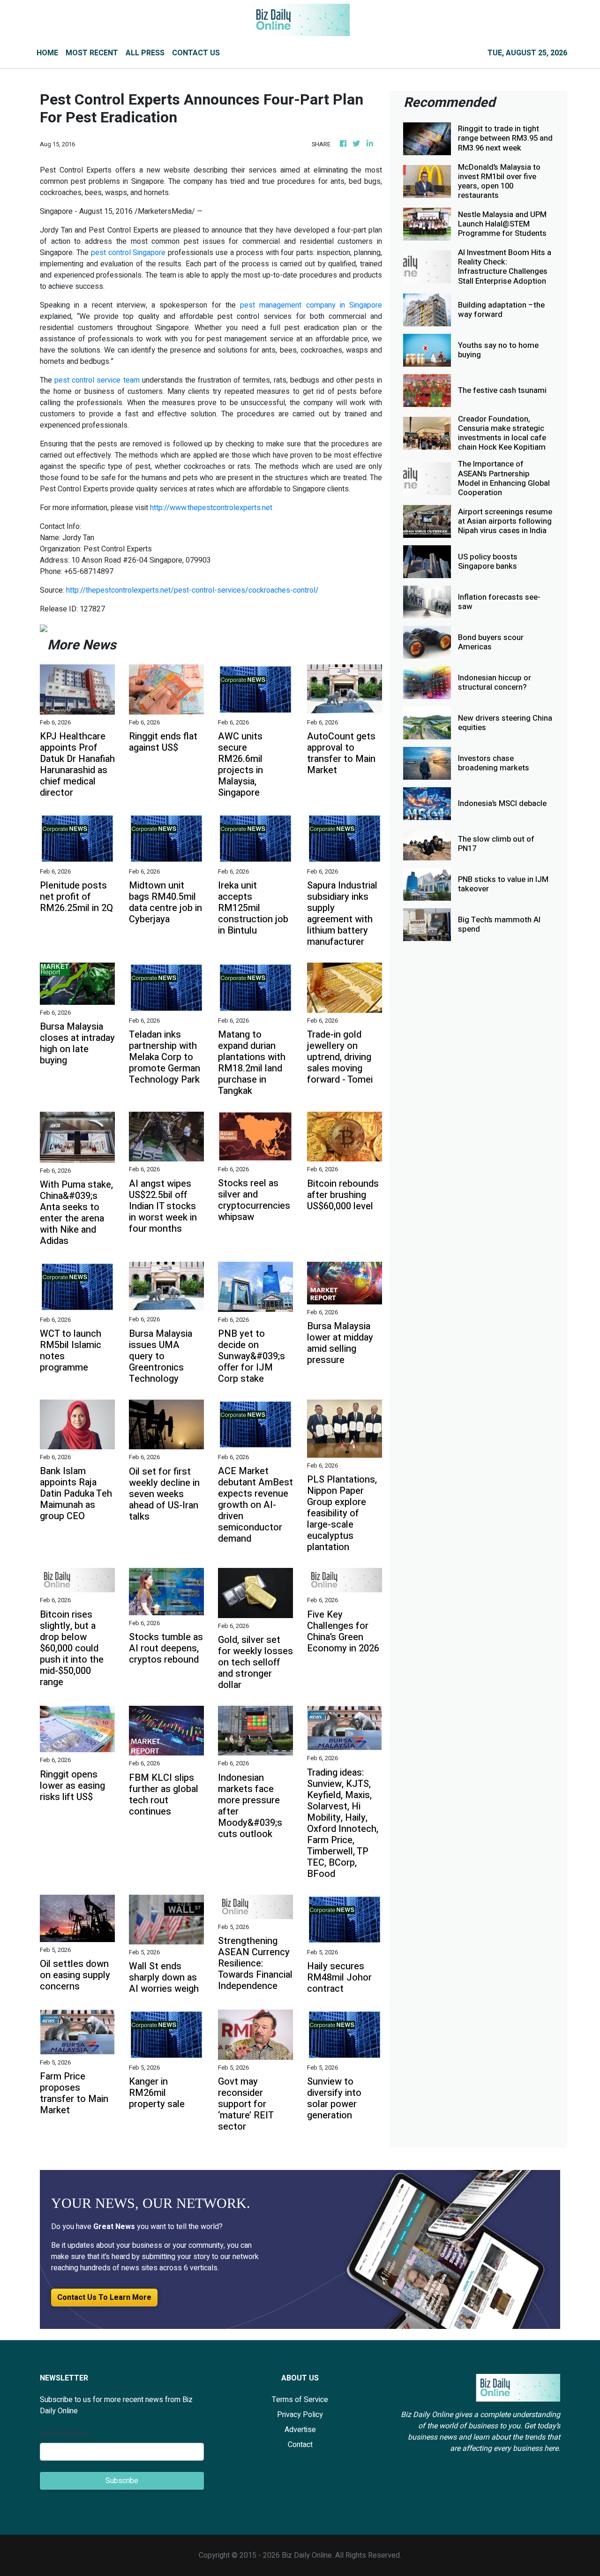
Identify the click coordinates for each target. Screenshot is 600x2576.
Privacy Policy (300, 2415)
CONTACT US (196, 53)
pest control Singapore (128, 253)
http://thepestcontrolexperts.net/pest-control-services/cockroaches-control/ (192, 590)
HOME (47, 53)
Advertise (300, 2430)
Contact (300, 2445)
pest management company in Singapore (311, 305)
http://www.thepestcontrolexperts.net (211, 508)
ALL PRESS (145, 53)
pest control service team (97, 380)
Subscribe (122, 2481)
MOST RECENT (92, 53)
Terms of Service (300, 2400)
